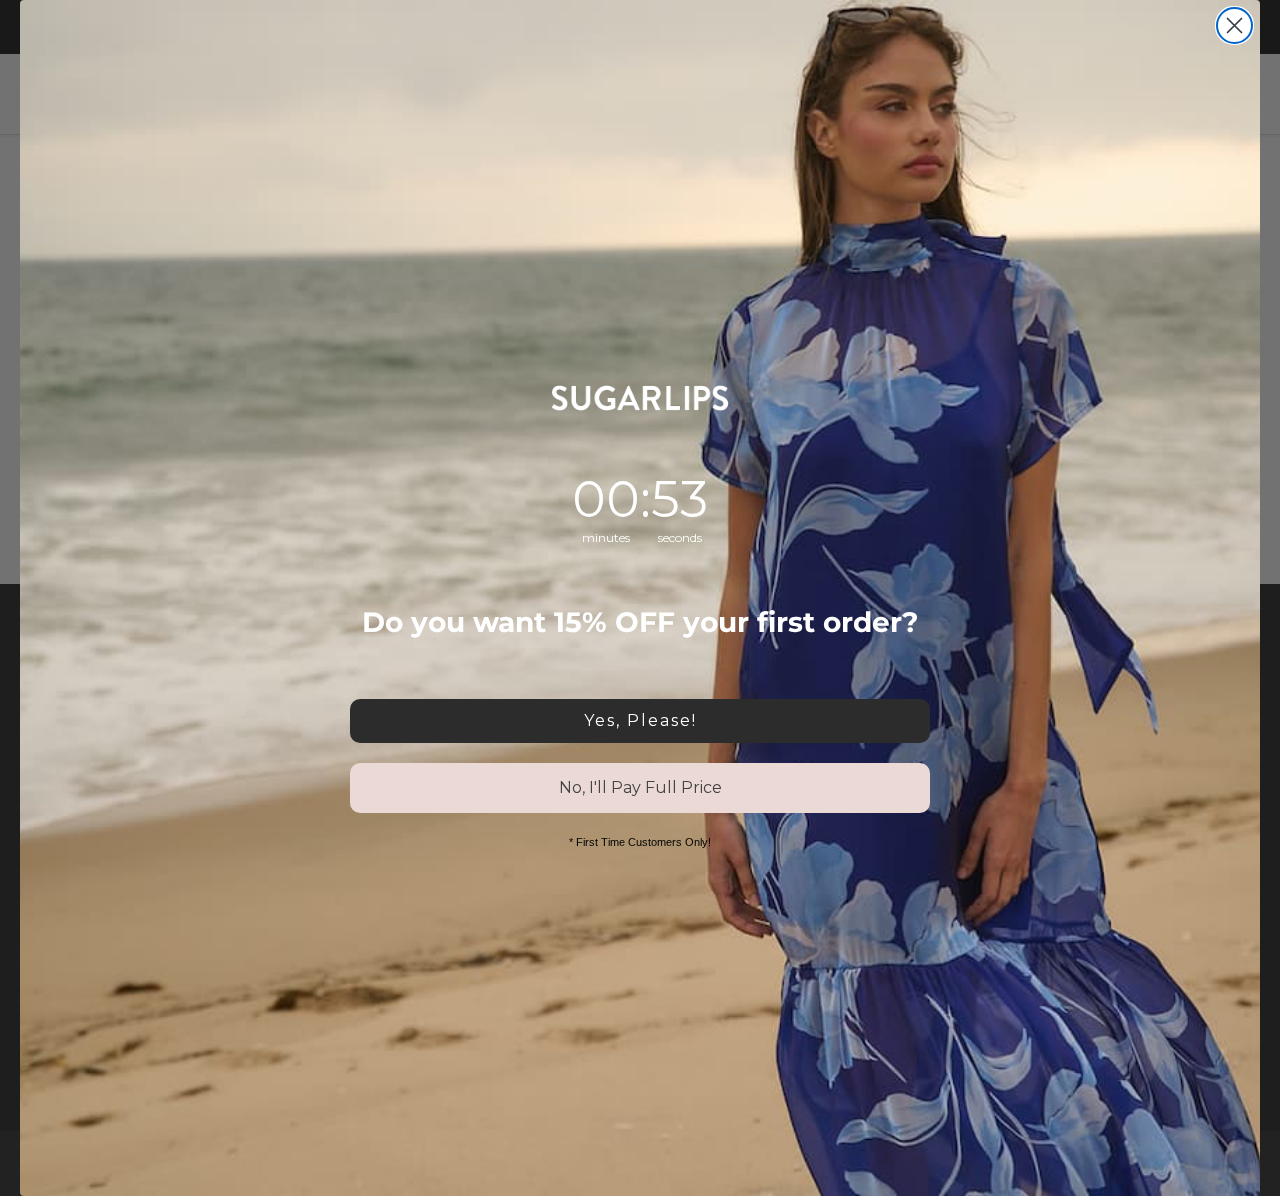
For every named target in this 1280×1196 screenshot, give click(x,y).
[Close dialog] (1234, 25)
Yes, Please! (640, 720)
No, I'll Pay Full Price (640, 787)
